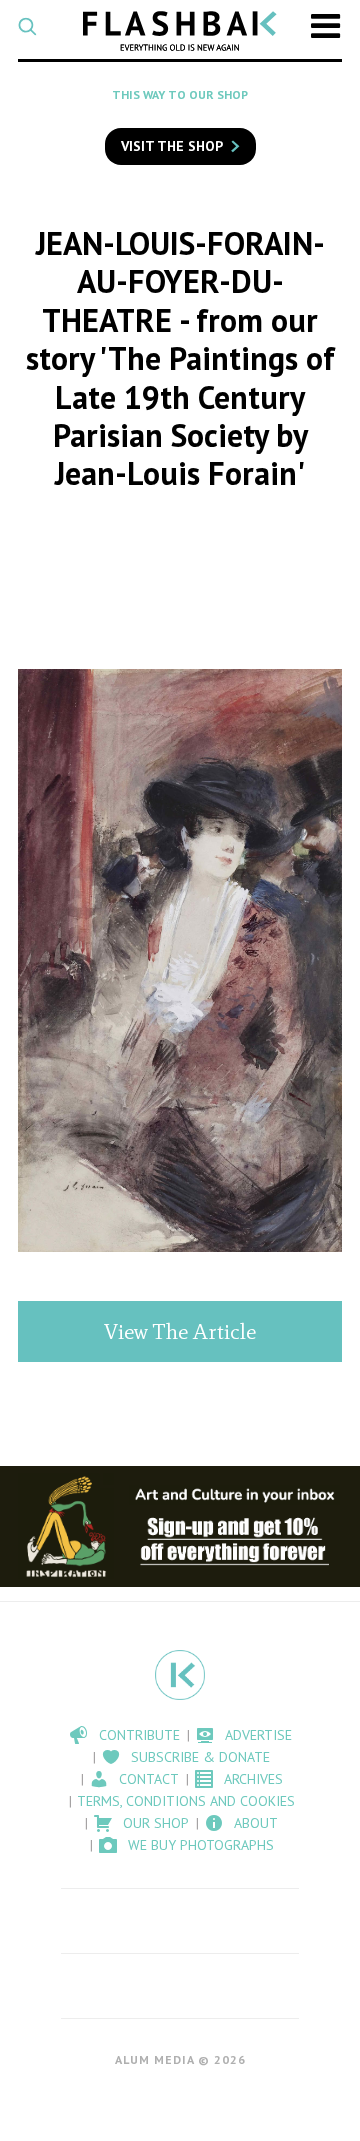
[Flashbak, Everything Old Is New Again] (180, 31)
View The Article (180, 1331)
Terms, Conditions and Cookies (186, 1801)
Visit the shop (172, 146)
